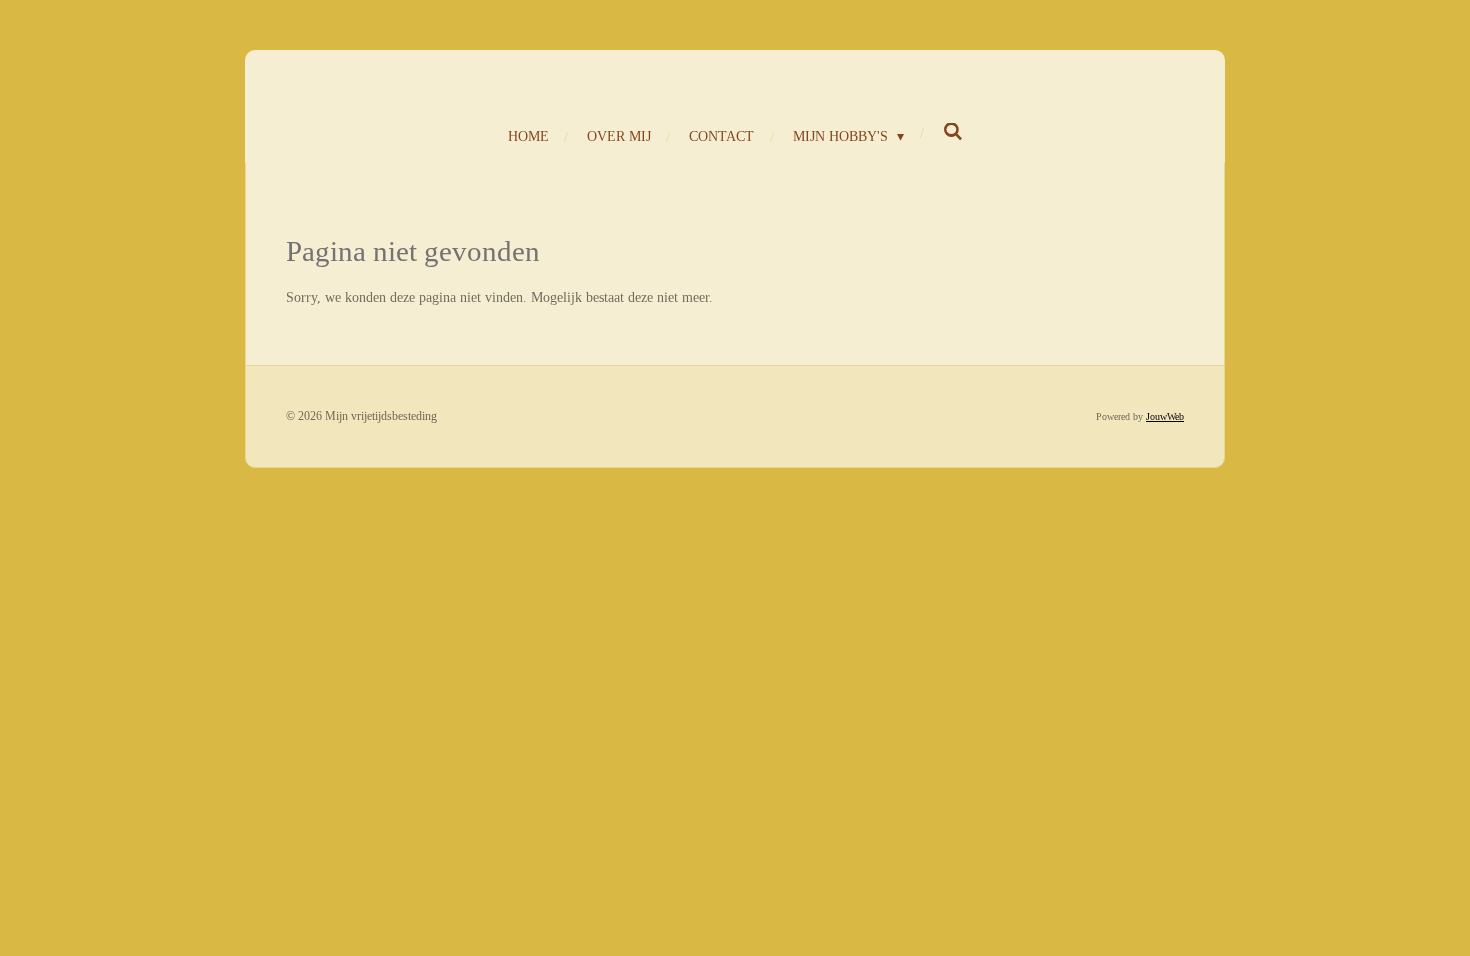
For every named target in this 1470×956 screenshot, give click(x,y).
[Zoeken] (953, 133)
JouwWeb (1165, 416)
